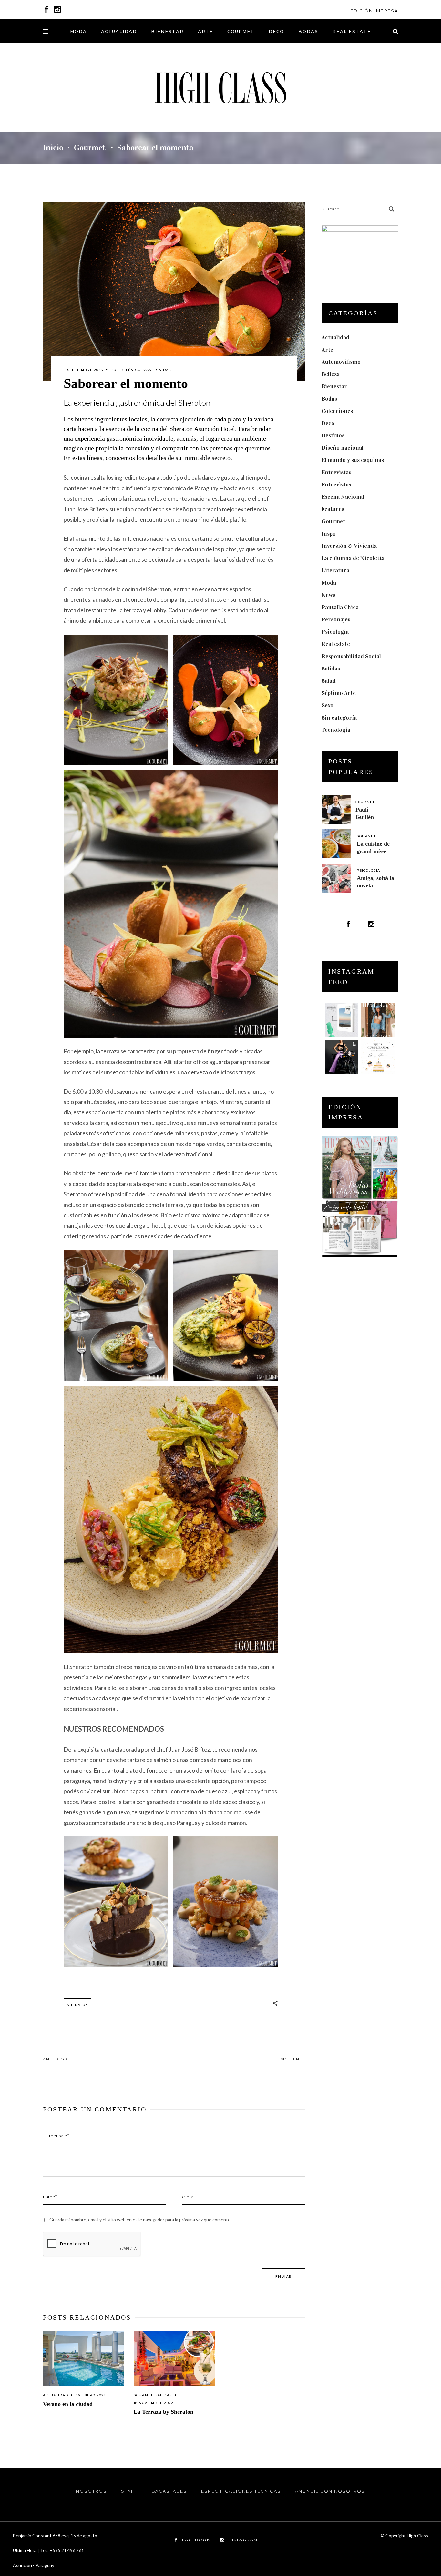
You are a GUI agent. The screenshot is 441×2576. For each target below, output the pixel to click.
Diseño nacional (343, 448)
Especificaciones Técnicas (241, 2491)
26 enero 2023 (91, 2395)
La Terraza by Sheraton (164, 2412)
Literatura (335, 570)
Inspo (329, 534)
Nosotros (91, 2491)
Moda (329, 583)
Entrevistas (336, 472)
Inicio (53, 148)
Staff (129, 2491)
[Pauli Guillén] (336, 810)
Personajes (336, 619)
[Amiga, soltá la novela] (336, 878)
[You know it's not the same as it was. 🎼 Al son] (342, 1057)
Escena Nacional (343, 497)
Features (333, 509)
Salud (329, 681)
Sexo (328, 705)
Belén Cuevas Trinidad (146, 370)
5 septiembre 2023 (83, 370)
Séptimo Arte (339, 693)
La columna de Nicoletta (353, 558)
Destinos (333, 435)
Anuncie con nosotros (330, 2491)
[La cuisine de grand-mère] (336, 844)
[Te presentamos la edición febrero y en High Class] (378, 1020)
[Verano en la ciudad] (83, 2359)
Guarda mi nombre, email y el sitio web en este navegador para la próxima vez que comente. (140, 2219)
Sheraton (77, 2005)
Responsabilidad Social (351, 656)
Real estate (336, 644)
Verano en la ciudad (68, 2404)
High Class (417, 2535)
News (328, 595)
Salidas (164, 2395)
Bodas (329, 399)
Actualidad (56, 2395)
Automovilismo (341, 362)
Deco (328, 423)
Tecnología (336, 730)
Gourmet (90, 148)
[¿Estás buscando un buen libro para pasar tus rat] (342, 1020)
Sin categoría (339, 718)
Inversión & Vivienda (349, 546)
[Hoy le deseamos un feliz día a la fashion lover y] (378, 1057)
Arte (327, 350)
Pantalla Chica (340, 607)
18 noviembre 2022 (154, 2403)
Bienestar (334, 386)
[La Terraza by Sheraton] (174, 2359)
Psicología (335, 632)
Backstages (169, 2491)
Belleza (331, 374)
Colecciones (337, 411)
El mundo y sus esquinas (353, 460)
